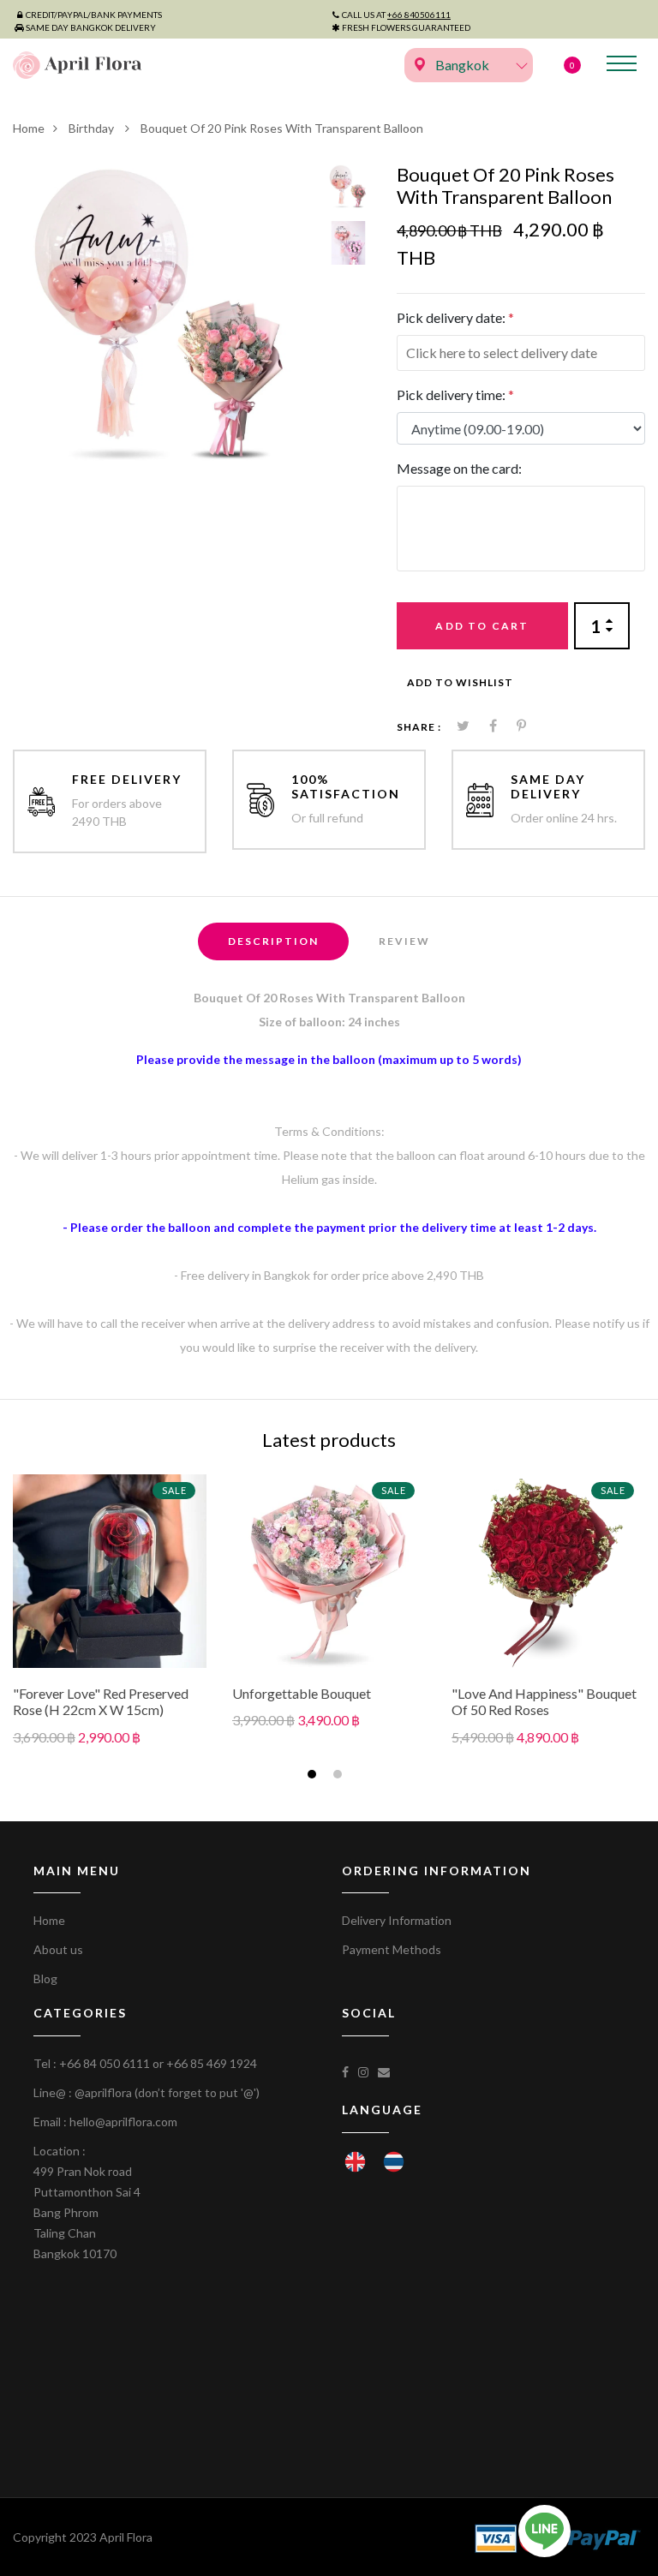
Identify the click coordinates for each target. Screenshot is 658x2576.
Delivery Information (397, 1920)
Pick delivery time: (455, 394)
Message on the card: (459, 468)
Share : (419, 727)
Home (29, 128)
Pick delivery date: (455, 317)
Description (273, 941)
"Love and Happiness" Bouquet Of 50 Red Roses (544, 1701)
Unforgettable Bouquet (302, 1693)
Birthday (93, 128)
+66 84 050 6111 (105, 2063)
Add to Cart (482, 626)
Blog (45, 1978)
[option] (163, 314)
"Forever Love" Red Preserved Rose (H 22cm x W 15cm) (101, 1701)
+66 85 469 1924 (212, 2063)
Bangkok (462, 65)
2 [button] (340, 1776)
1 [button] (314, 1776)
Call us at (396, 15)
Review (404, 941)
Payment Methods (392, 1949)
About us (58, 1949)
